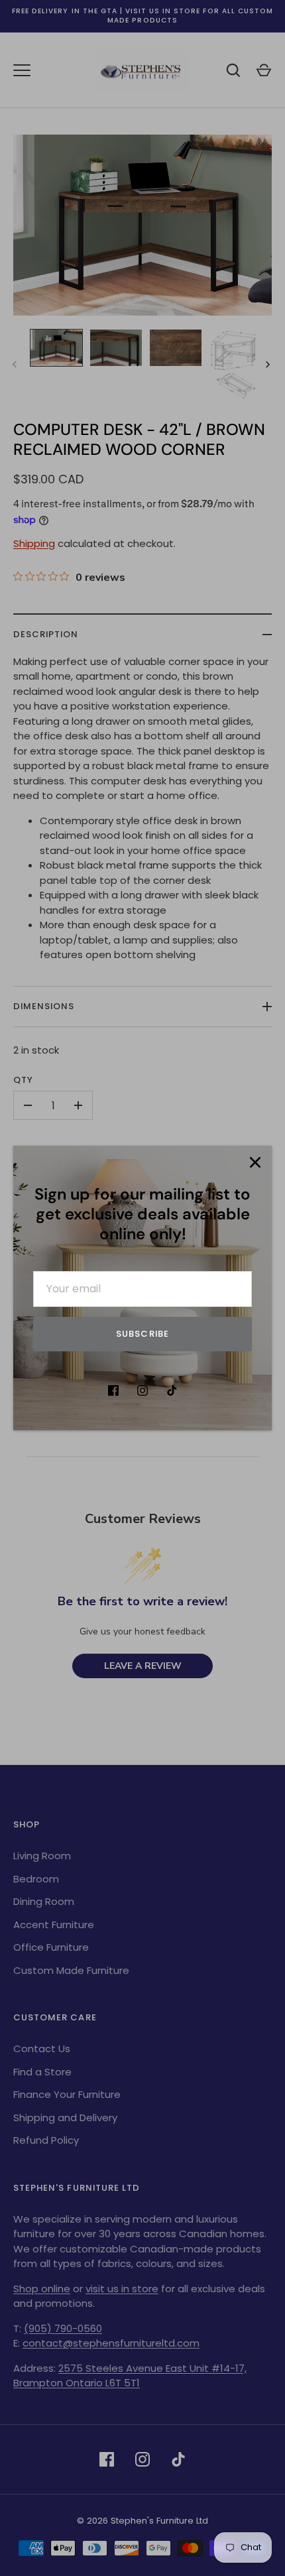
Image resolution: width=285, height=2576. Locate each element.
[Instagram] (142, 1390)
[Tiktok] (172, 1390)
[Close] (255, 1162)
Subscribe (142, 1334)
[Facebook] (113, 1390)
